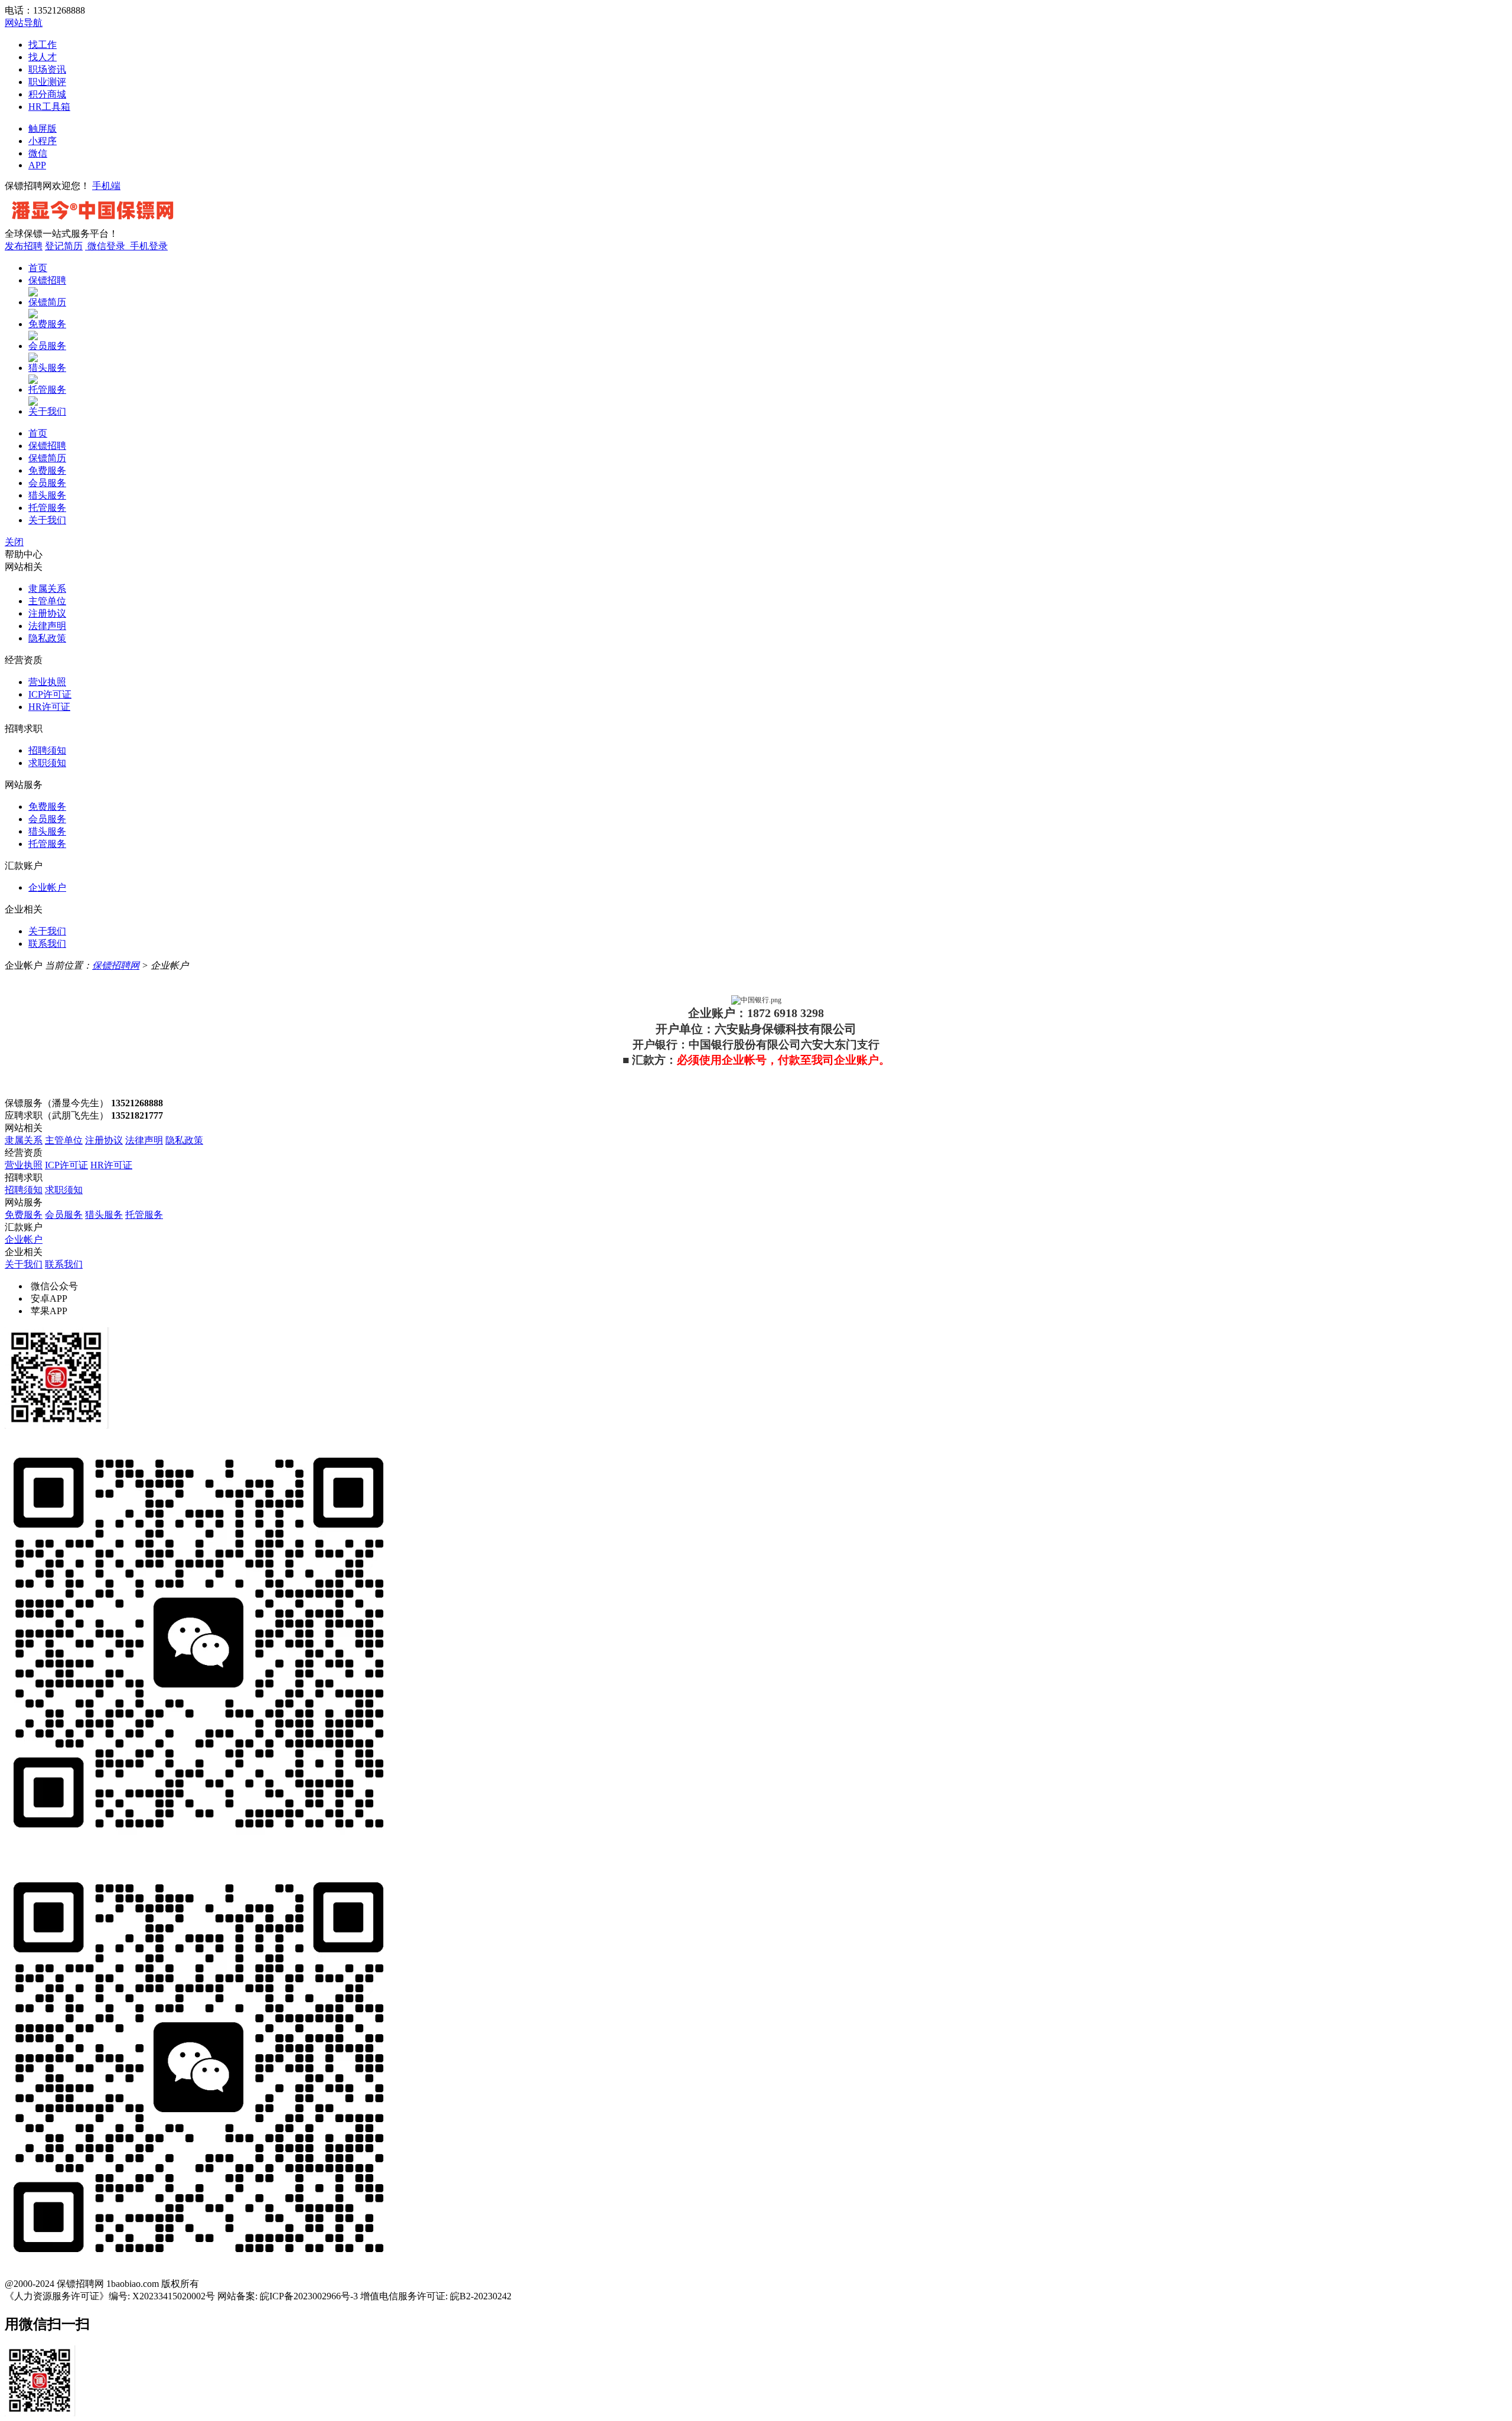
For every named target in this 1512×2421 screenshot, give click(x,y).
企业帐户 (47, 887)
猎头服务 (47, 368)
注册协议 (47, 613)
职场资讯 (47, 69)
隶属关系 (47, 589)
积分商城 (47, 94)
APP (37, 165)
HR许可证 (49, 707)
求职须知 (47, 763)
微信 (38, 153)
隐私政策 (47, 638)
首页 (38, 268)
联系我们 (47, 944)
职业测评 (47, 82)
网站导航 (24, 23)
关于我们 (47, 411)
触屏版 (43, 128)
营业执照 (47, 682)
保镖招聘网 (116, 965)
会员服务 (47, 346)
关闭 (14, 542)
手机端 (106, 186)
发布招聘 (24, 246)
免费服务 (47, 324)
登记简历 (64, 246)
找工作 (43, 45)
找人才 (43, 57)
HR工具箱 (49, 107)
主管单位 (47, 601)
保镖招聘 (47, 280)
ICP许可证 (50, 694)
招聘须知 (47, 750)
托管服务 (47, 390)
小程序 (43, 141)
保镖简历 (47, 302)
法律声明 (47, 626)
